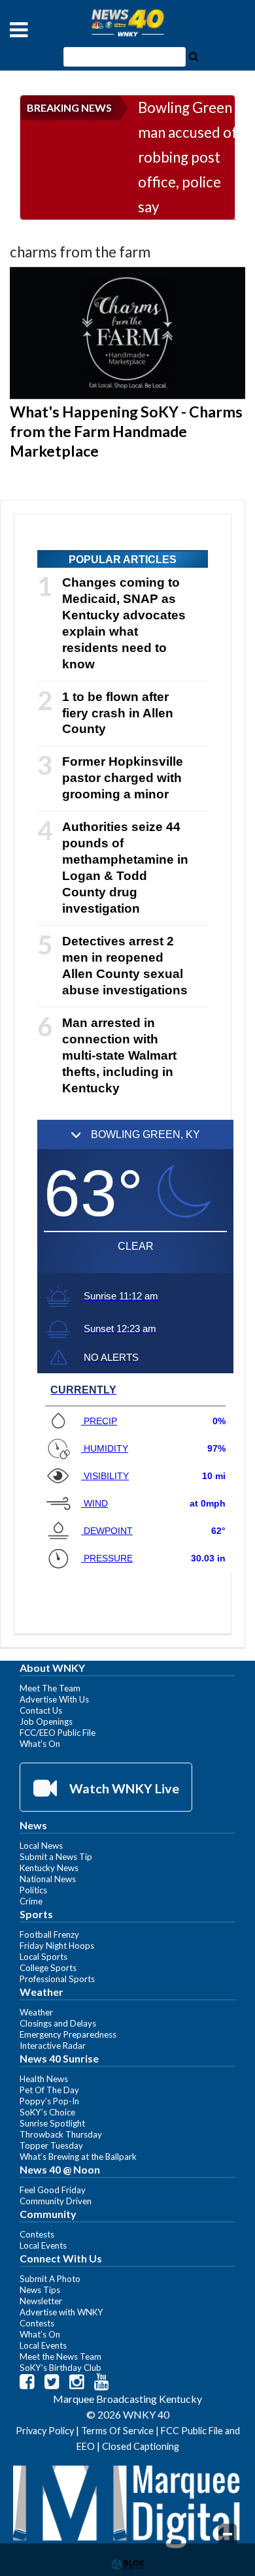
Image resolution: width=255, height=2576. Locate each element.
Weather (36, 2012)
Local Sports (43, 1957)
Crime (31, 1901)
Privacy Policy (45, 2431)
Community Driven (56, 2201)
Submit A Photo (50, 2279)
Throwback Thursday (61, 2134)
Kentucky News (49, 1868)
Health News (44, 2079)
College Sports (48, 1968)
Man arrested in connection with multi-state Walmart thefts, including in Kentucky (119, 1055)
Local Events (43, 2245)
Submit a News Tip (56, 1857)
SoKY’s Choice (47, 2112)
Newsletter (41, 2301)
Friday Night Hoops (57, 1946)
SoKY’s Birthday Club (60, 2368)
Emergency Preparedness (68, 2034)
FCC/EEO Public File (58, 1733)
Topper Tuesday (51, 2145)
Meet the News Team (60, 2356)
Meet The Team (50, 1688)
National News (48, 1879)
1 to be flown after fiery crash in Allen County (118, 713)
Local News (41, 1846)
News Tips (40, 2290)
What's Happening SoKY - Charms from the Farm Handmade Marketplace (126, 431)
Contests (37, 2234)
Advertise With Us (54, 1699)
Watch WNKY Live (123, 1788)
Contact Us (41, 1710)
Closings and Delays (58, 2023)
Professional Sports (57, 1979)
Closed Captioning (141, 2446)
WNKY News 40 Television (127, 23)
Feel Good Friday (53, 2190)
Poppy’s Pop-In (49, 2101)
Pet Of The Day (49, 2090)
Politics (33, 1890)
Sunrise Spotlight (52, 2123)
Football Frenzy (49, 1934)
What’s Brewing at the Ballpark (78, 2157)
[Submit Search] (194, 56)
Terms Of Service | (121, 2431)
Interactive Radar (53, 2046)
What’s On (40, 1744)
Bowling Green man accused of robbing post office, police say (188, 157)
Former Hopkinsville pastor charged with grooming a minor (123, 778)
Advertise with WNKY (61, 2312)
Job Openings (46, 1721)
